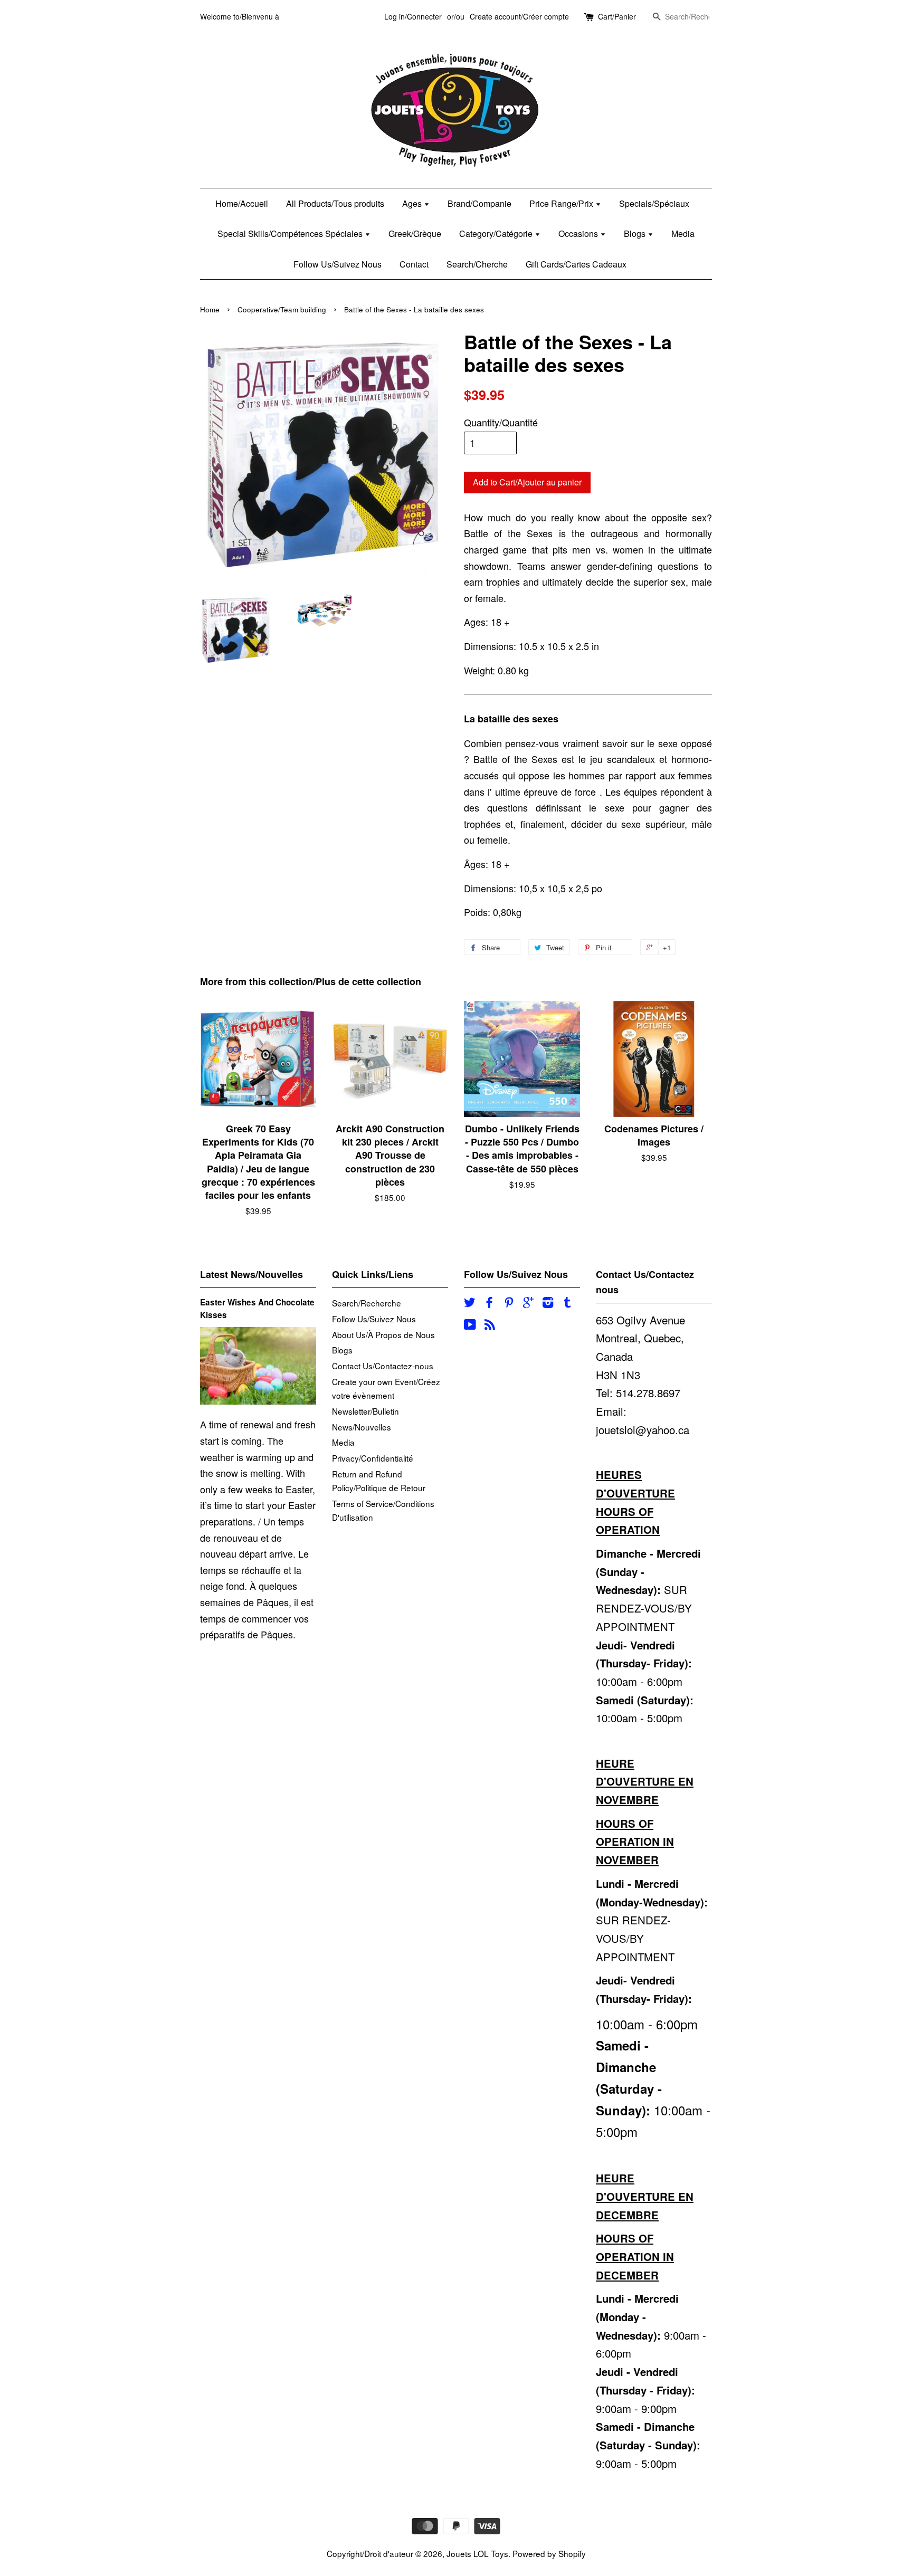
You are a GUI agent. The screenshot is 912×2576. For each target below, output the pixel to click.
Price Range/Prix (562, 203)
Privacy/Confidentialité (373, 1458)
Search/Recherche (367, 1303)
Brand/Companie (479, 203)
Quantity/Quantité (501, 422)
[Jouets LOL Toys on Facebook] (489, 1303)
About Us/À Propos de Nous (383, 1334)
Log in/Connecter (413, 16)
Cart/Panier (617, 16)
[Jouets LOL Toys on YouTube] (470, 1325)
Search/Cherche (477, 264)
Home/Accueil (242, 203)
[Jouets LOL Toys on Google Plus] (528, 1303)
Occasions (579, 233)
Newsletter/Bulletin (365, 1411)
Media (683, 233)
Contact (414, 264)
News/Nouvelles (362, 1427)
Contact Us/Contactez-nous (383, 1366)
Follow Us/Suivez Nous (338, 264)
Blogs (636, 233)
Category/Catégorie (497, 233)
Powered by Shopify (549, 2553)
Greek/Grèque (415, 233)
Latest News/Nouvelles (251, 1274)
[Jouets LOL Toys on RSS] (490, 1325)
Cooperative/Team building (282, 309)
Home (210, 309)
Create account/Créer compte (519, 16)
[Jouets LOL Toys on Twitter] (470, 1303)
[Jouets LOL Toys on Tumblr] (567, 1303)
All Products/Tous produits (335, 203)
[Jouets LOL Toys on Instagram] (548, 1303)
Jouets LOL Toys (477, 2553)
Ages (413, 203)
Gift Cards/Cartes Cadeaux (576, 264)
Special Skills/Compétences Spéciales (291, 233)
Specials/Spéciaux (654, 203)
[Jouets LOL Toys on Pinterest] (509, 1303)
